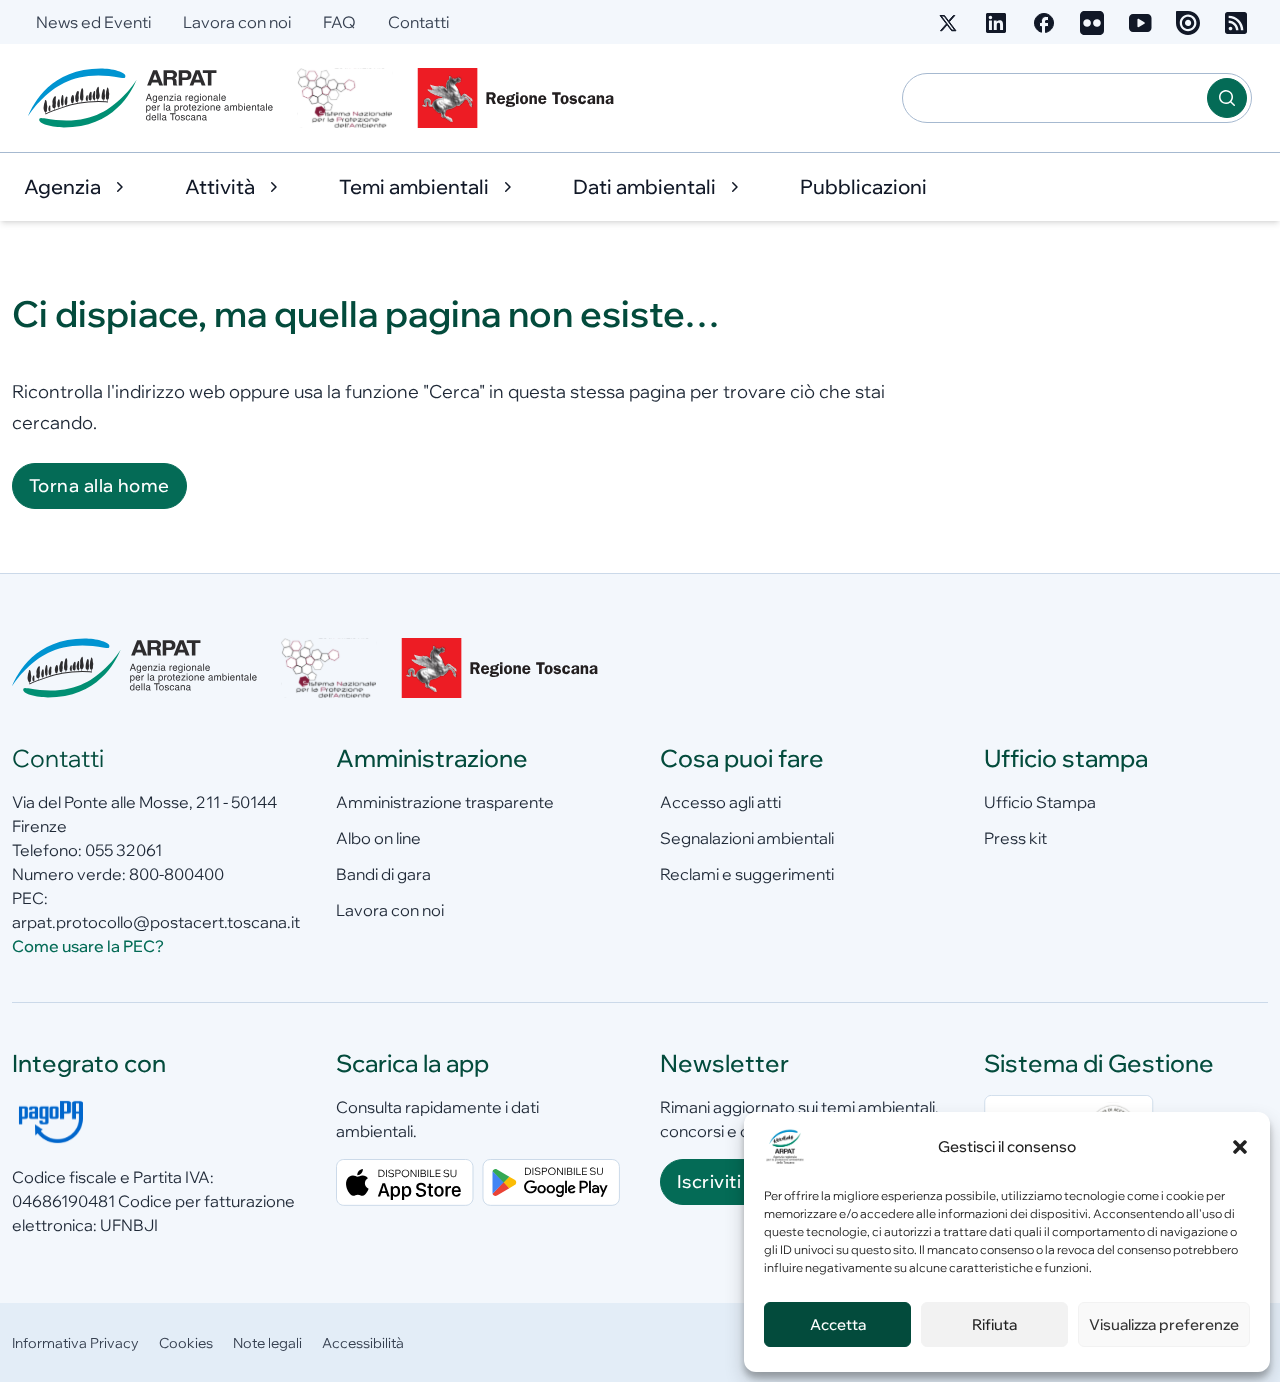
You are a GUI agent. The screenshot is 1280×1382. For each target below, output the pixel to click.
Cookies (186, 1343)
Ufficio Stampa (1040, 802)
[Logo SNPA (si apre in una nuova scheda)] (345, 98)
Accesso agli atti (720, 802)
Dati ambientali (644, 186)
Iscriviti (709, 1181)
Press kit (1015, 838)
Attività (220, 186)
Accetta (838, 1324)
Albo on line (378, 838)
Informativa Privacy (75, 1343)
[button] (1240, 1147)
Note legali (267, 1343)
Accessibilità (363, 1343)
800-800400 (176, 874)
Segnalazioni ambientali (747, 838)
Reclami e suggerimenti (747, 874)
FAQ (339, 22)
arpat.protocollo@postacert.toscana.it (156, 922)
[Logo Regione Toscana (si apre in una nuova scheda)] (520, 98)
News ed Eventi (93, 22)
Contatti (418, 22)
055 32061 (123, 850)
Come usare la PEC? (88, 946)
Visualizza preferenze (1164, 1324)
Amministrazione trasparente (445, 802)
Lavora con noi (237, 22)
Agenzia (62, 186)
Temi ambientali (414, 186)
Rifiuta (994, 1324)
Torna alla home (99, 485)
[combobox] (1055, 98)
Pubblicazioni (863, 186)
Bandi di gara (383, 874)
